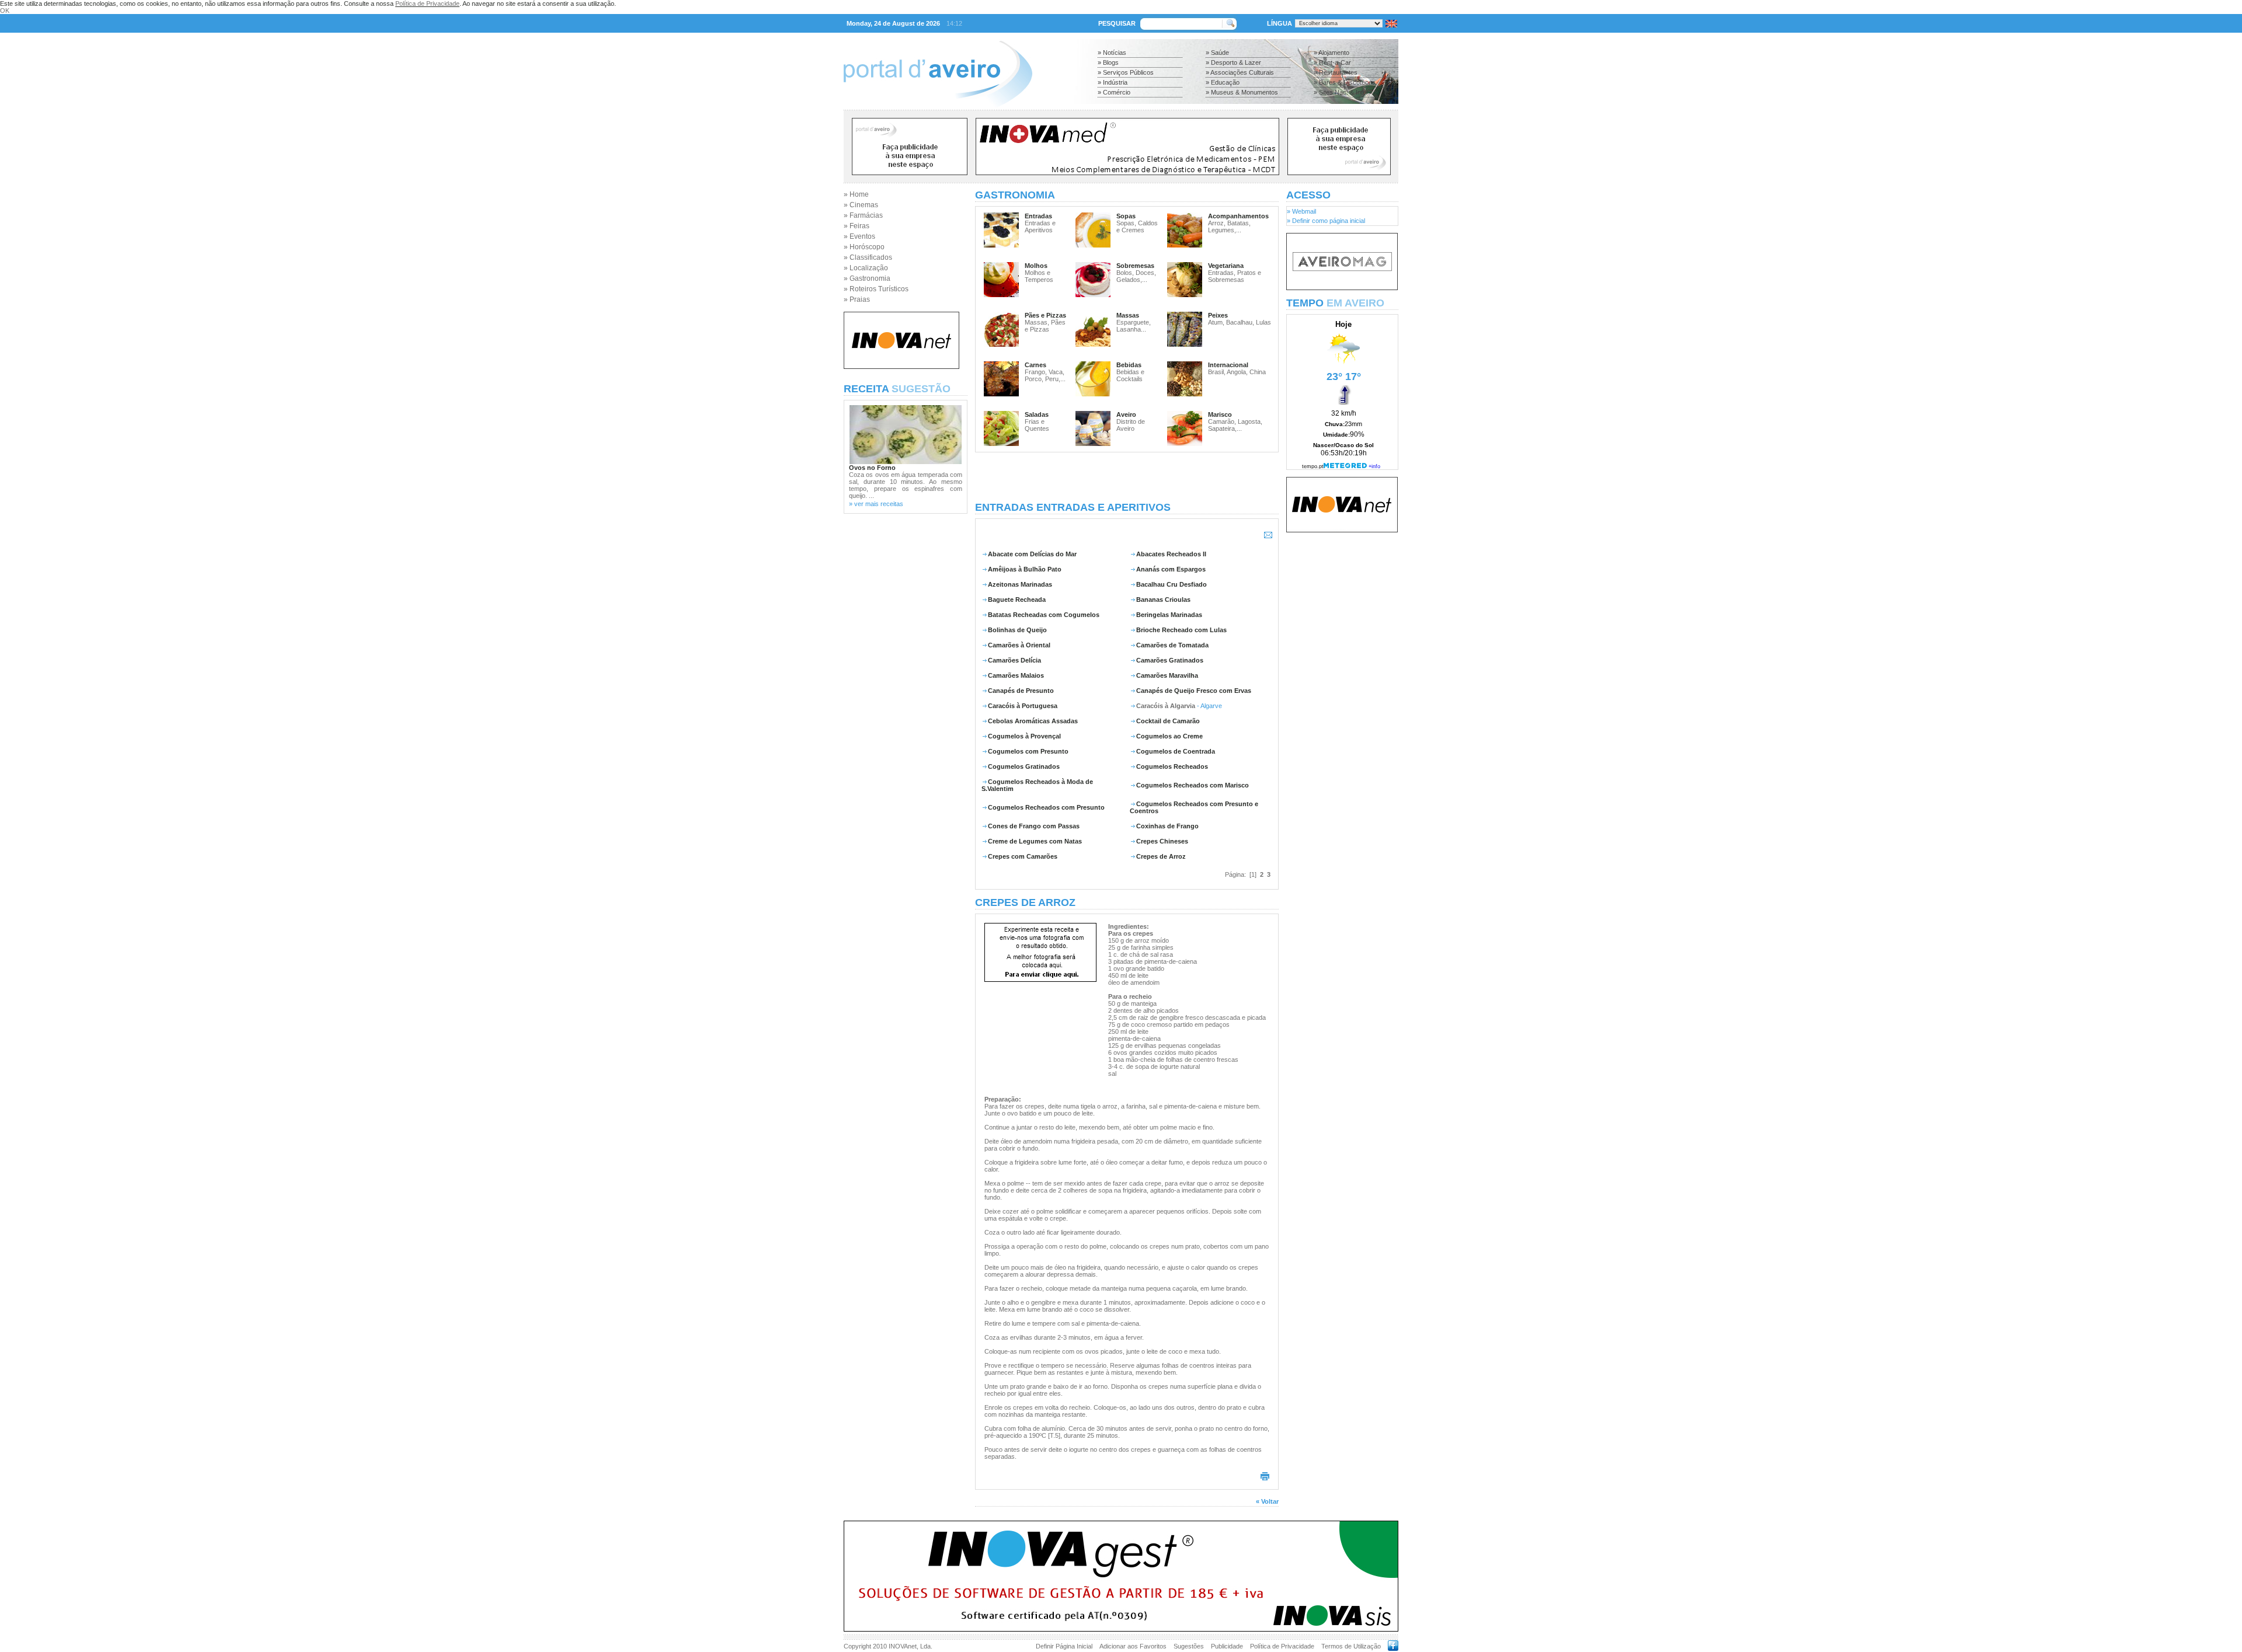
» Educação (1223, 82)
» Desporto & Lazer (1233, 62)
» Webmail (1301, 211)
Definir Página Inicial (1064, 1646)
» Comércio (1114, 92)
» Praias (857, 299)
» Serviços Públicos (1126, 72)
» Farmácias (863, 215)
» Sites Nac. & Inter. (1342, 92)
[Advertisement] (1127, 477)
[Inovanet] (901, 367)
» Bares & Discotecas (1345, 82)
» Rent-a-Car (1332, 62)
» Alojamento (1331, 53)
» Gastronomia (867, 278)
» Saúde (1217, 53)
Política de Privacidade (427, 4)
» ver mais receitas (876, 504)
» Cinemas (861, 205)
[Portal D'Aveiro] (939, 106)
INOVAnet (903, 1646)
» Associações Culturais (1240, 72)
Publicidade (1227, 1646)
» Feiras (857, 226)
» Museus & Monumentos (1242, 92)
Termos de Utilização (1351, 1646)
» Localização (866, 268)
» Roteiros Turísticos (876, 289)
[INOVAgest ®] (1121, 1629)
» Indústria (1113, 82)
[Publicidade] (1342, 288)
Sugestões (1189, 1646)
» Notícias (1112, 53)
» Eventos (859, 236)
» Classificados (868, 257)
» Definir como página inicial (1326, 221)
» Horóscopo (864, 247)
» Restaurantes (1336, 72)
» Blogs (1108, 62)
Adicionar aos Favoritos (1133, 1646)
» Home (856, 194)
